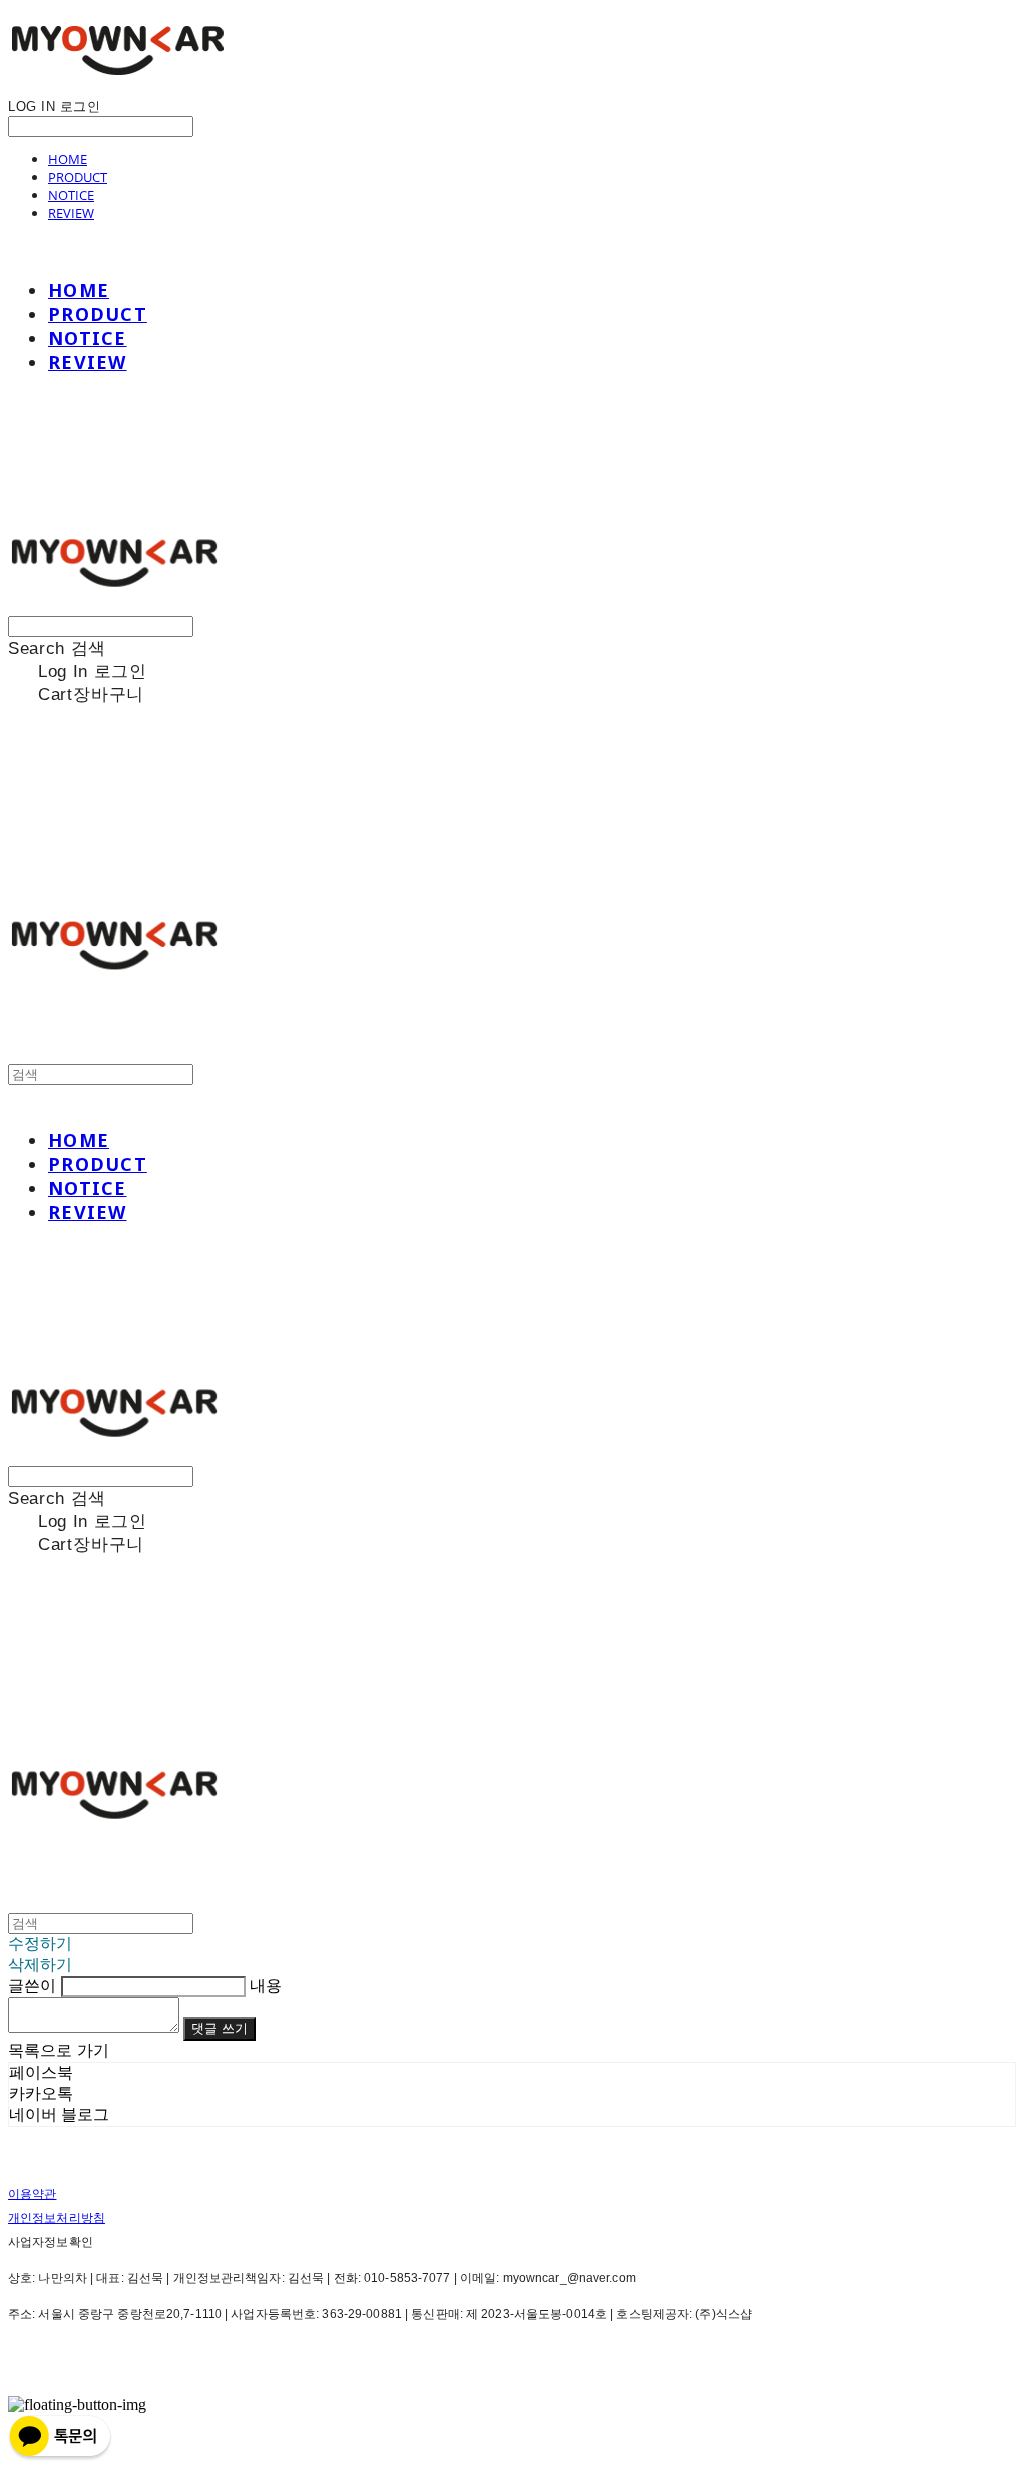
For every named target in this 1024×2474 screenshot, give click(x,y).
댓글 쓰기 (219, 2028)
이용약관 (32, 2194)
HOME (67, 159)
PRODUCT (77, 177)
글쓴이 (32, 1985)
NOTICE (71, 195)
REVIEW (71, 213)
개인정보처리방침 (56, 2218)
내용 (266, 1985)
